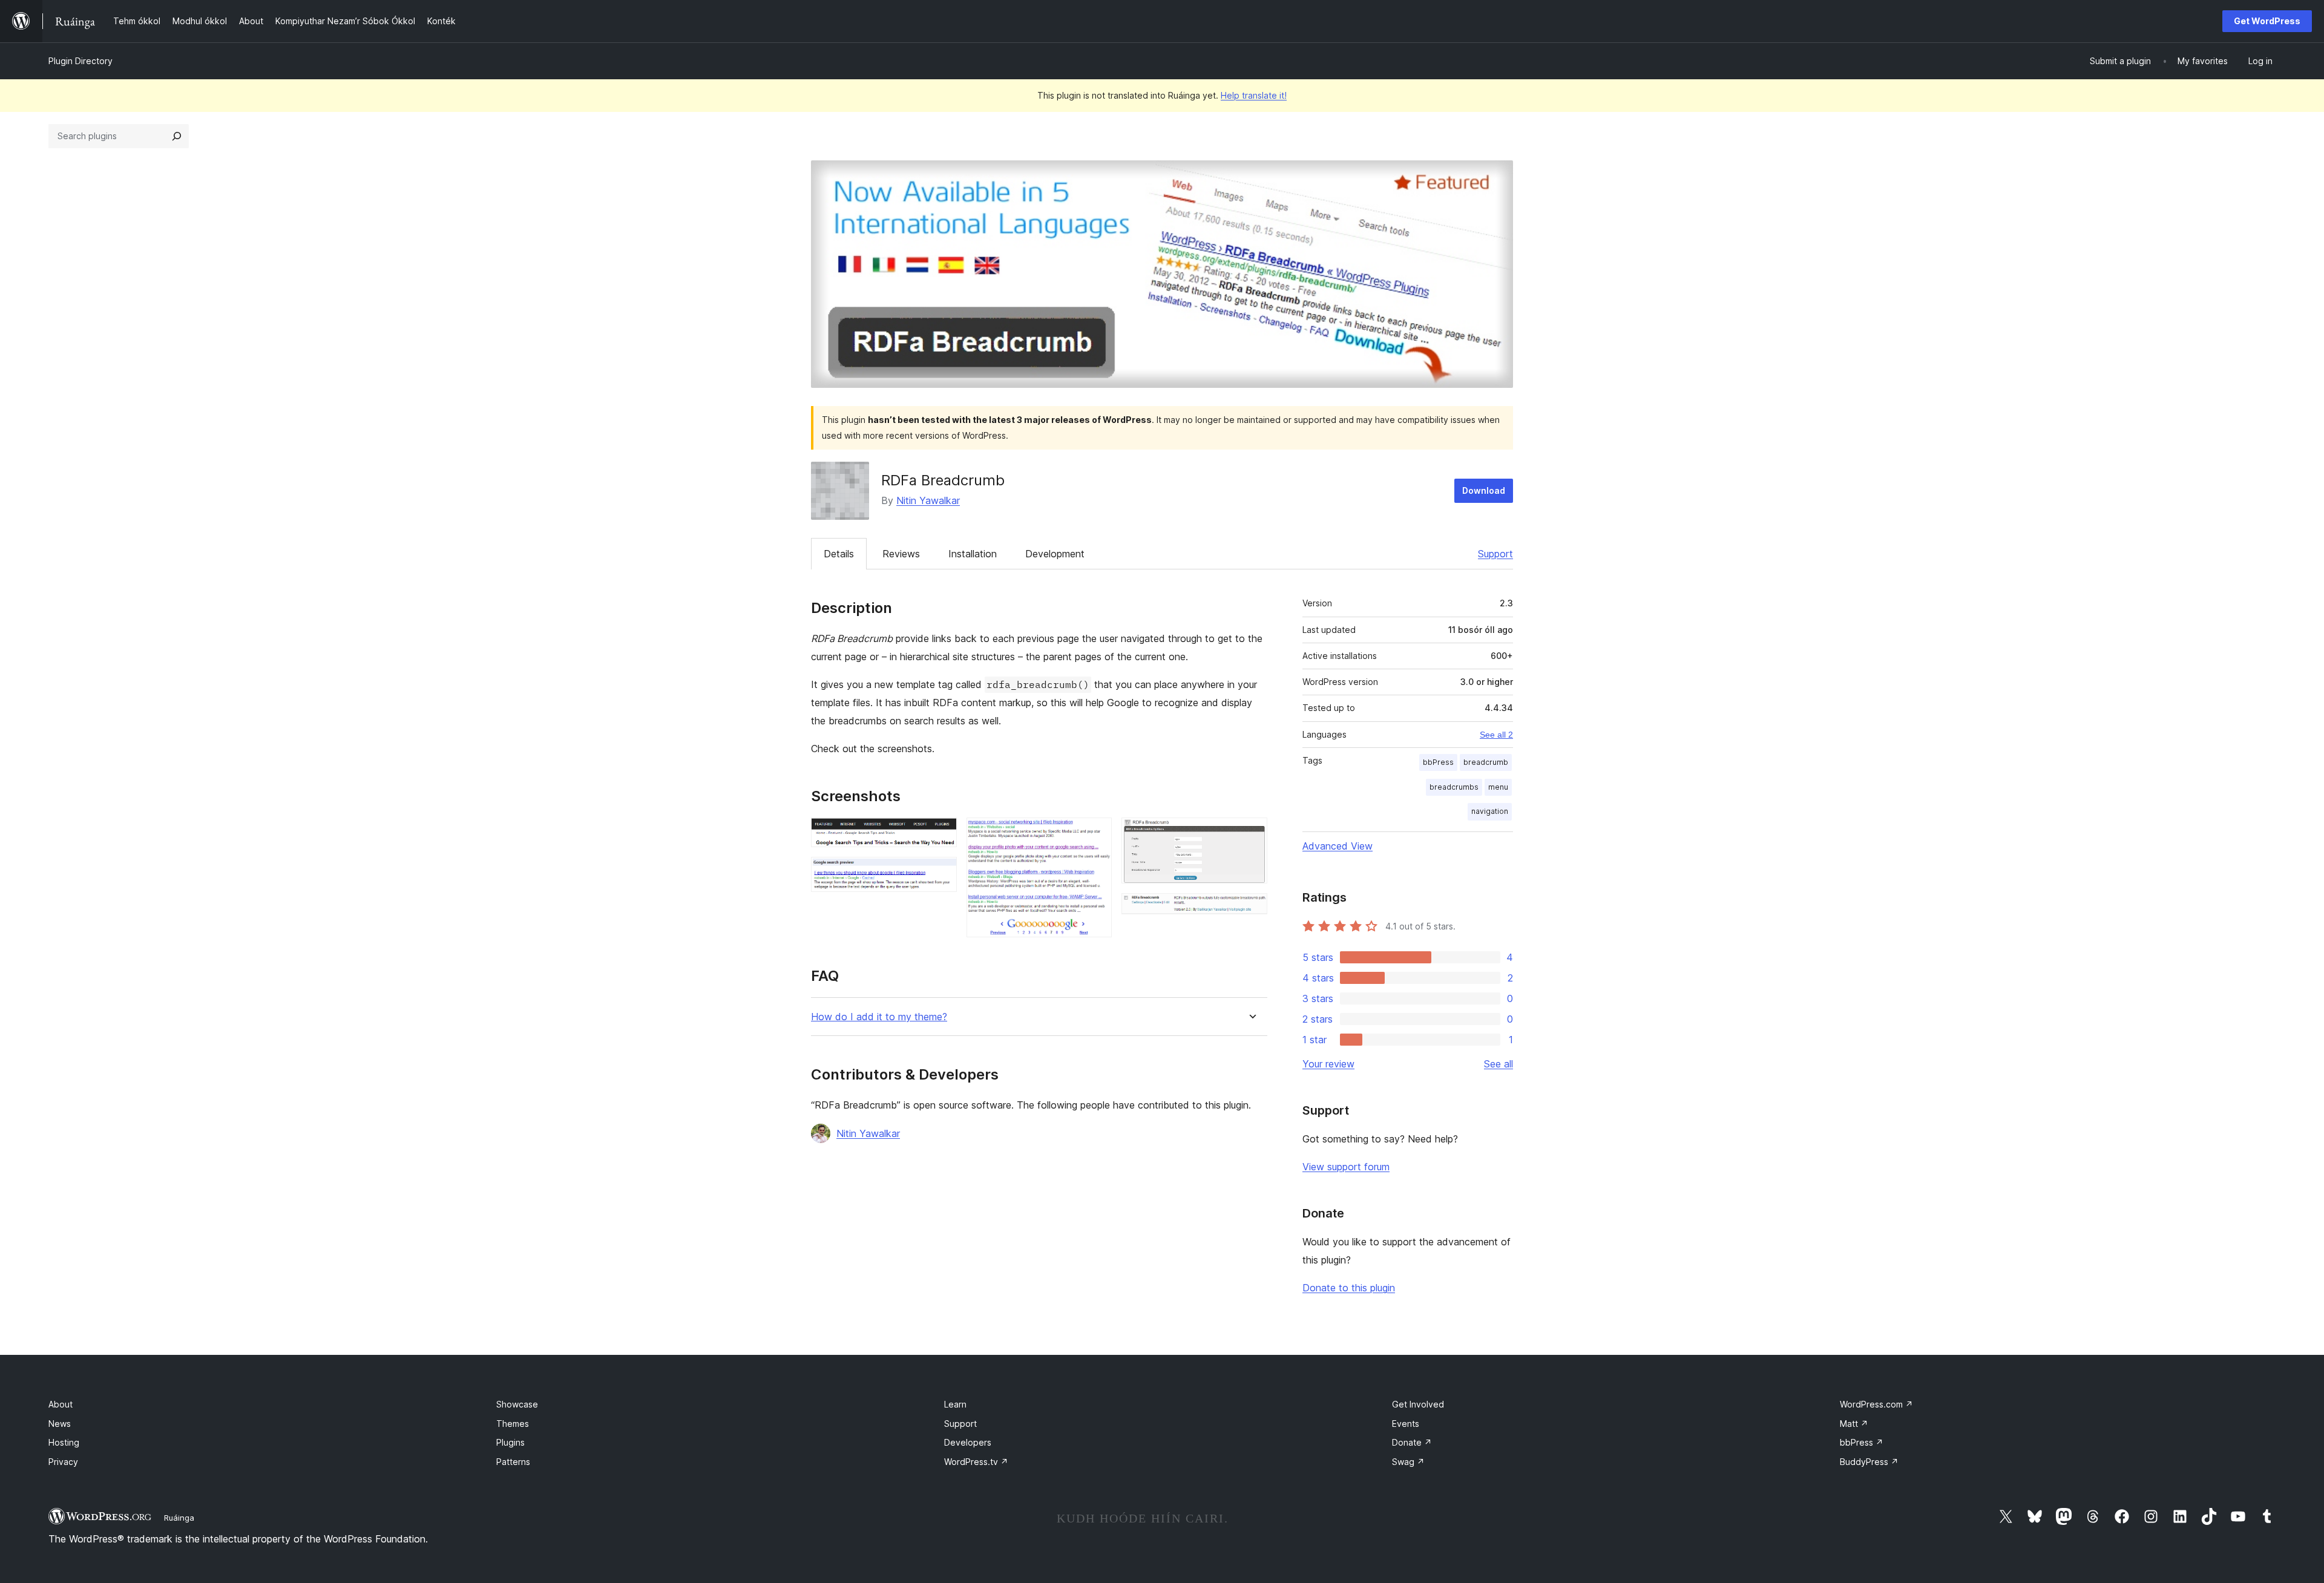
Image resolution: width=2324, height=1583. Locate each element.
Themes (513, 1424)
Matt (1854, 1424)
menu (1498, 787)
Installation (973, 554)
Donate (1412, 1442)
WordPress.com (1876, 1404)
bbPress (1438, 762)
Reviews (901, 554)
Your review (1328, 1064)
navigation (1490, 811)
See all (1498, 1064)
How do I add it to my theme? (879, 1017)
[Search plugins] (177, 136)
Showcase (517, 1404)
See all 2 (1496, 735)
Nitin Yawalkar (928, 500)
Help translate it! (1254, 95)
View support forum (1346, 1167)
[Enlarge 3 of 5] (1095, 834)
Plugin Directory (80, 61)
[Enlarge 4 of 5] (1251, 834)
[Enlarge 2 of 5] (940, 873)
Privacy (63, 1462)
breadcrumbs (1454, 787)
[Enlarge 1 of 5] (940, 834)
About (61, 1404)
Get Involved (1418, 1404)
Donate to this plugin (1349, 1288)
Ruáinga (179, 1518)
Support (1495, 554)
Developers (968, 1442)
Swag (1408, 1462)
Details (839, 554)
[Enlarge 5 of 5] (1251, 909)
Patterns (513, 1462)
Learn (955, 1404)
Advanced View (1338, 846)
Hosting (64, 1442)
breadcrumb (1486, 762)
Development (1055, 554)
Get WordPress (2267, 21)
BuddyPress (1869, 1462)
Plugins (510, 1442)
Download (1484, 490)
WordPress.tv (976, 1462)
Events (1406, 1424)
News (60, 1424)
